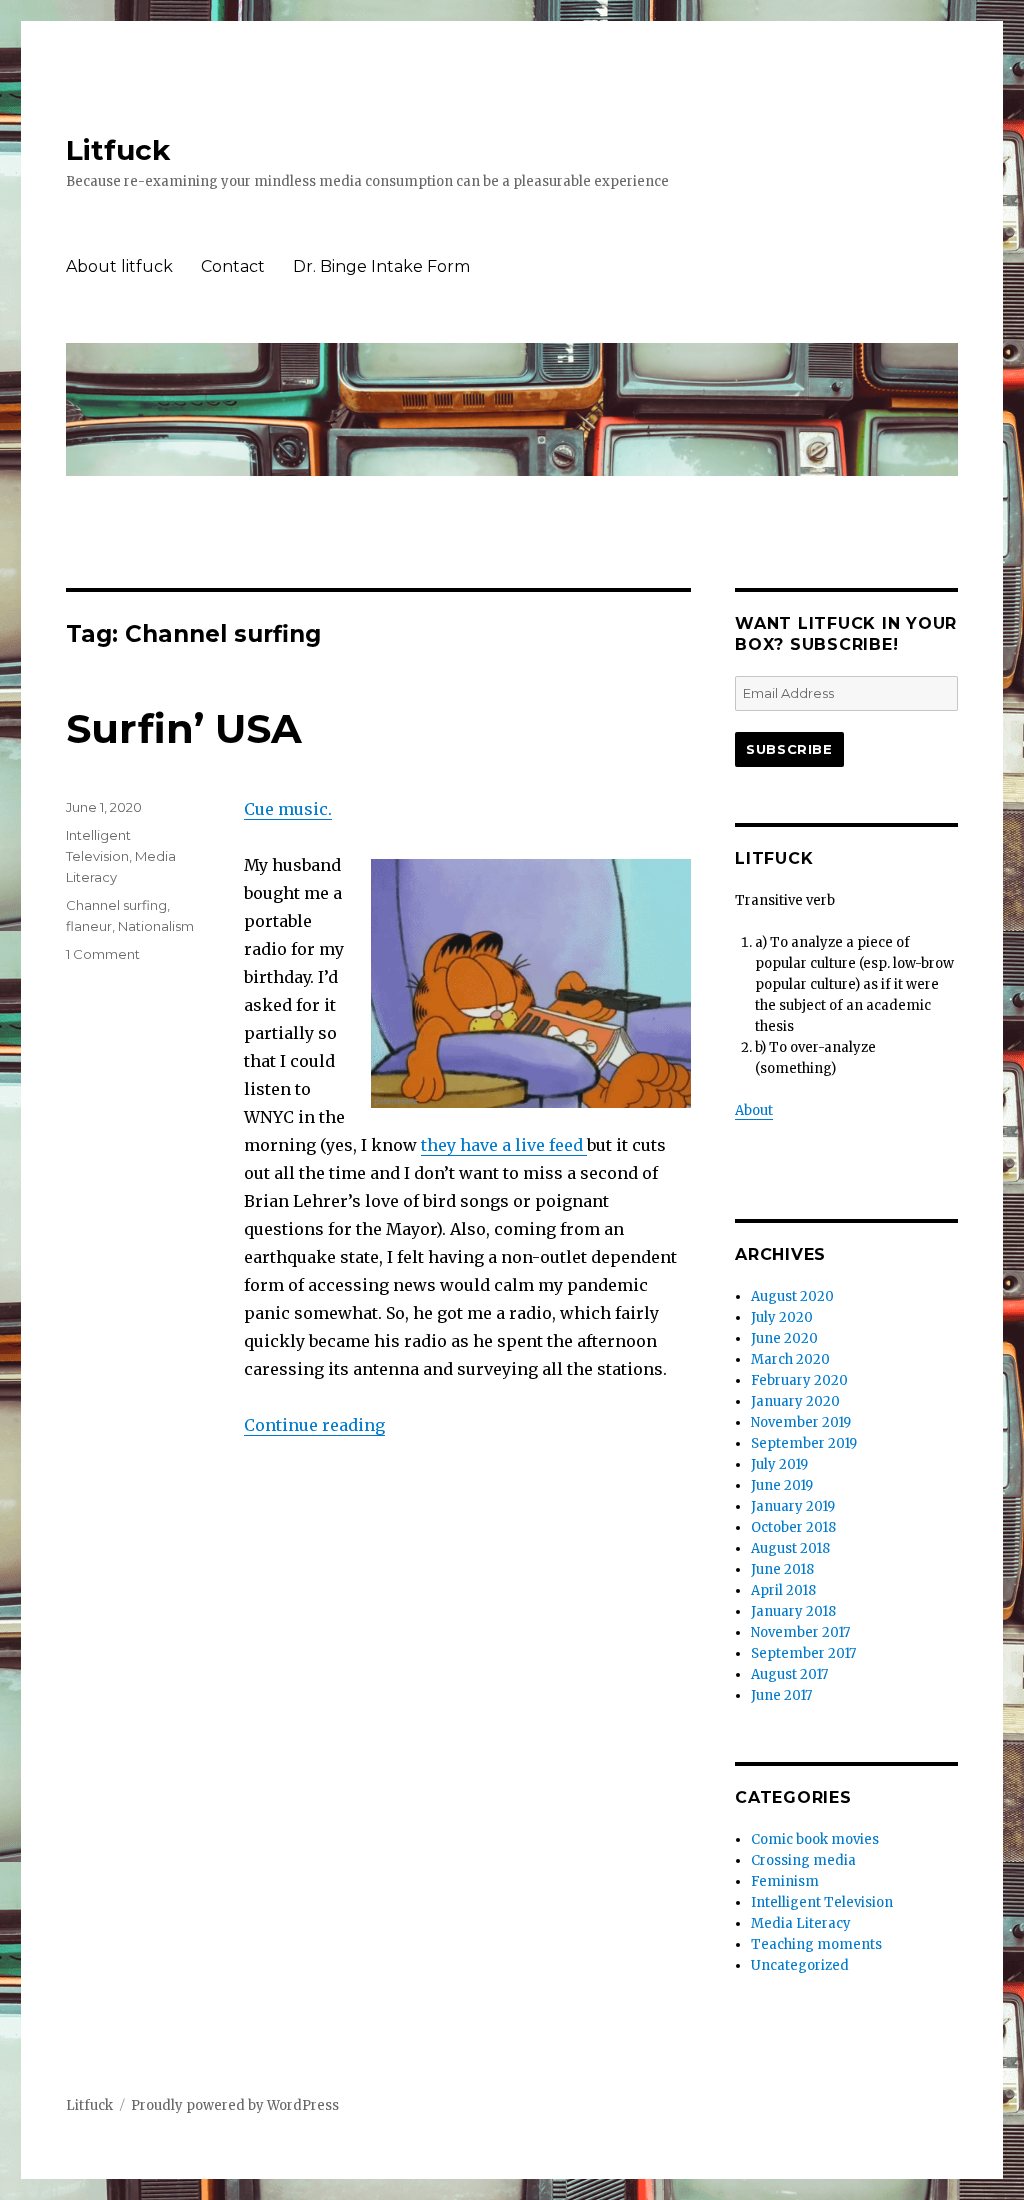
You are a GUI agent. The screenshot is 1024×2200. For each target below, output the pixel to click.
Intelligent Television (822, 1902)
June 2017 (781, 1695)
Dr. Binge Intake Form (381, 266)
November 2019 (801, 1422)
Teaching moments (816, 1944)
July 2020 (782, 1317)
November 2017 (800, 1632)
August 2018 (790, 1548)
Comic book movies (815, 1839)
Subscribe (789, 749)
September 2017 (803, 1653)
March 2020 (790, 1359)
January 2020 (795, 1401)
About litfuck (119, 266)
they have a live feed (504, 1145)
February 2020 (799, 1380)
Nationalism (156, 926)
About (754, 1110)
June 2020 (784, 1338)
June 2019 (782, 1485)
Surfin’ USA (184, 728)
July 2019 (779, 1464)
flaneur (89, 926)
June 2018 (782, 1569)
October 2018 (793, 1527)
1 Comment (103, 954)
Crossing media (803, 1860)
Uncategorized (800, 1965)
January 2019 (793, 1506)
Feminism (785, 1881)
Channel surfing (116, 905)
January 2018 (793, 1611)
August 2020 (792, 1296)
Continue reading (314, 1425)
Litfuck (118, 150)
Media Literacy (801, 1923)
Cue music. (288, 809)
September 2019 (804, 1443)
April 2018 (783, 1590)
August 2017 (789, 1674)
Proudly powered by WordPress (235, 2105)
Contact (233, 266)
